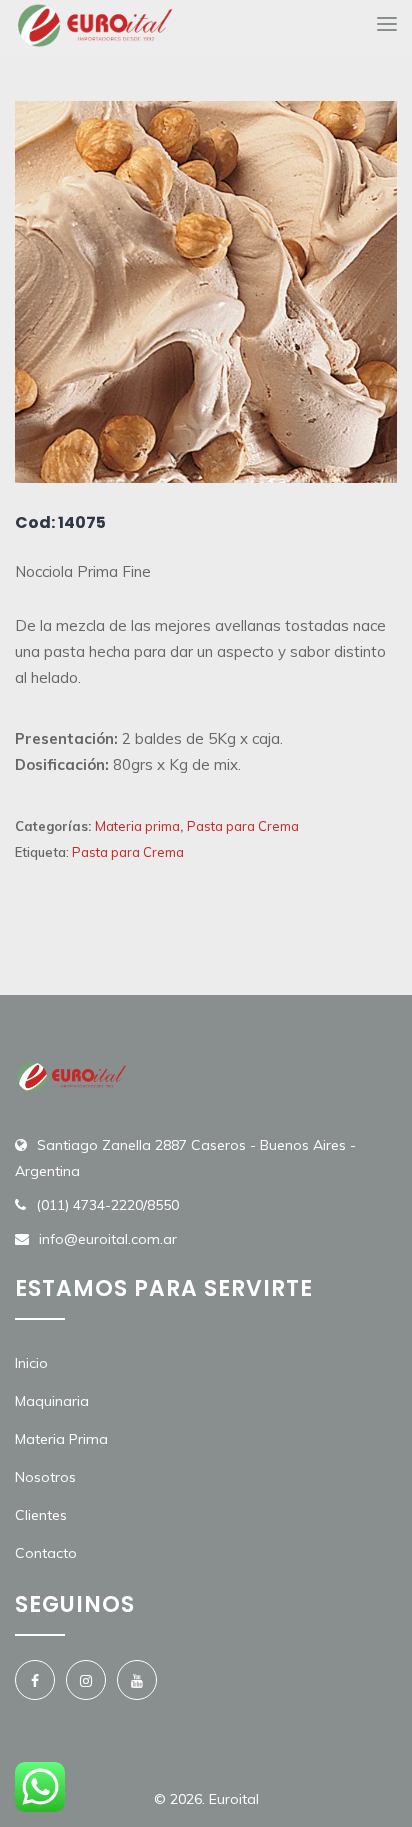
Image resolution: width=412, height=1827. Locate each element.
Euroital (234, 1799)
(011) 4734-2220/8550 (107, 1205)
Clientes (41, 1515)
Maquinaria (52, 1401)
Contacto (46, 1553)
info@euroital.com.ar (108, 1239)
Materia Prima (61, 1439)
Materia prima (137, 826)
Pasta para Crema (243, 826)
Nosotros (45, 1477)
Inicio (31, 1363)
